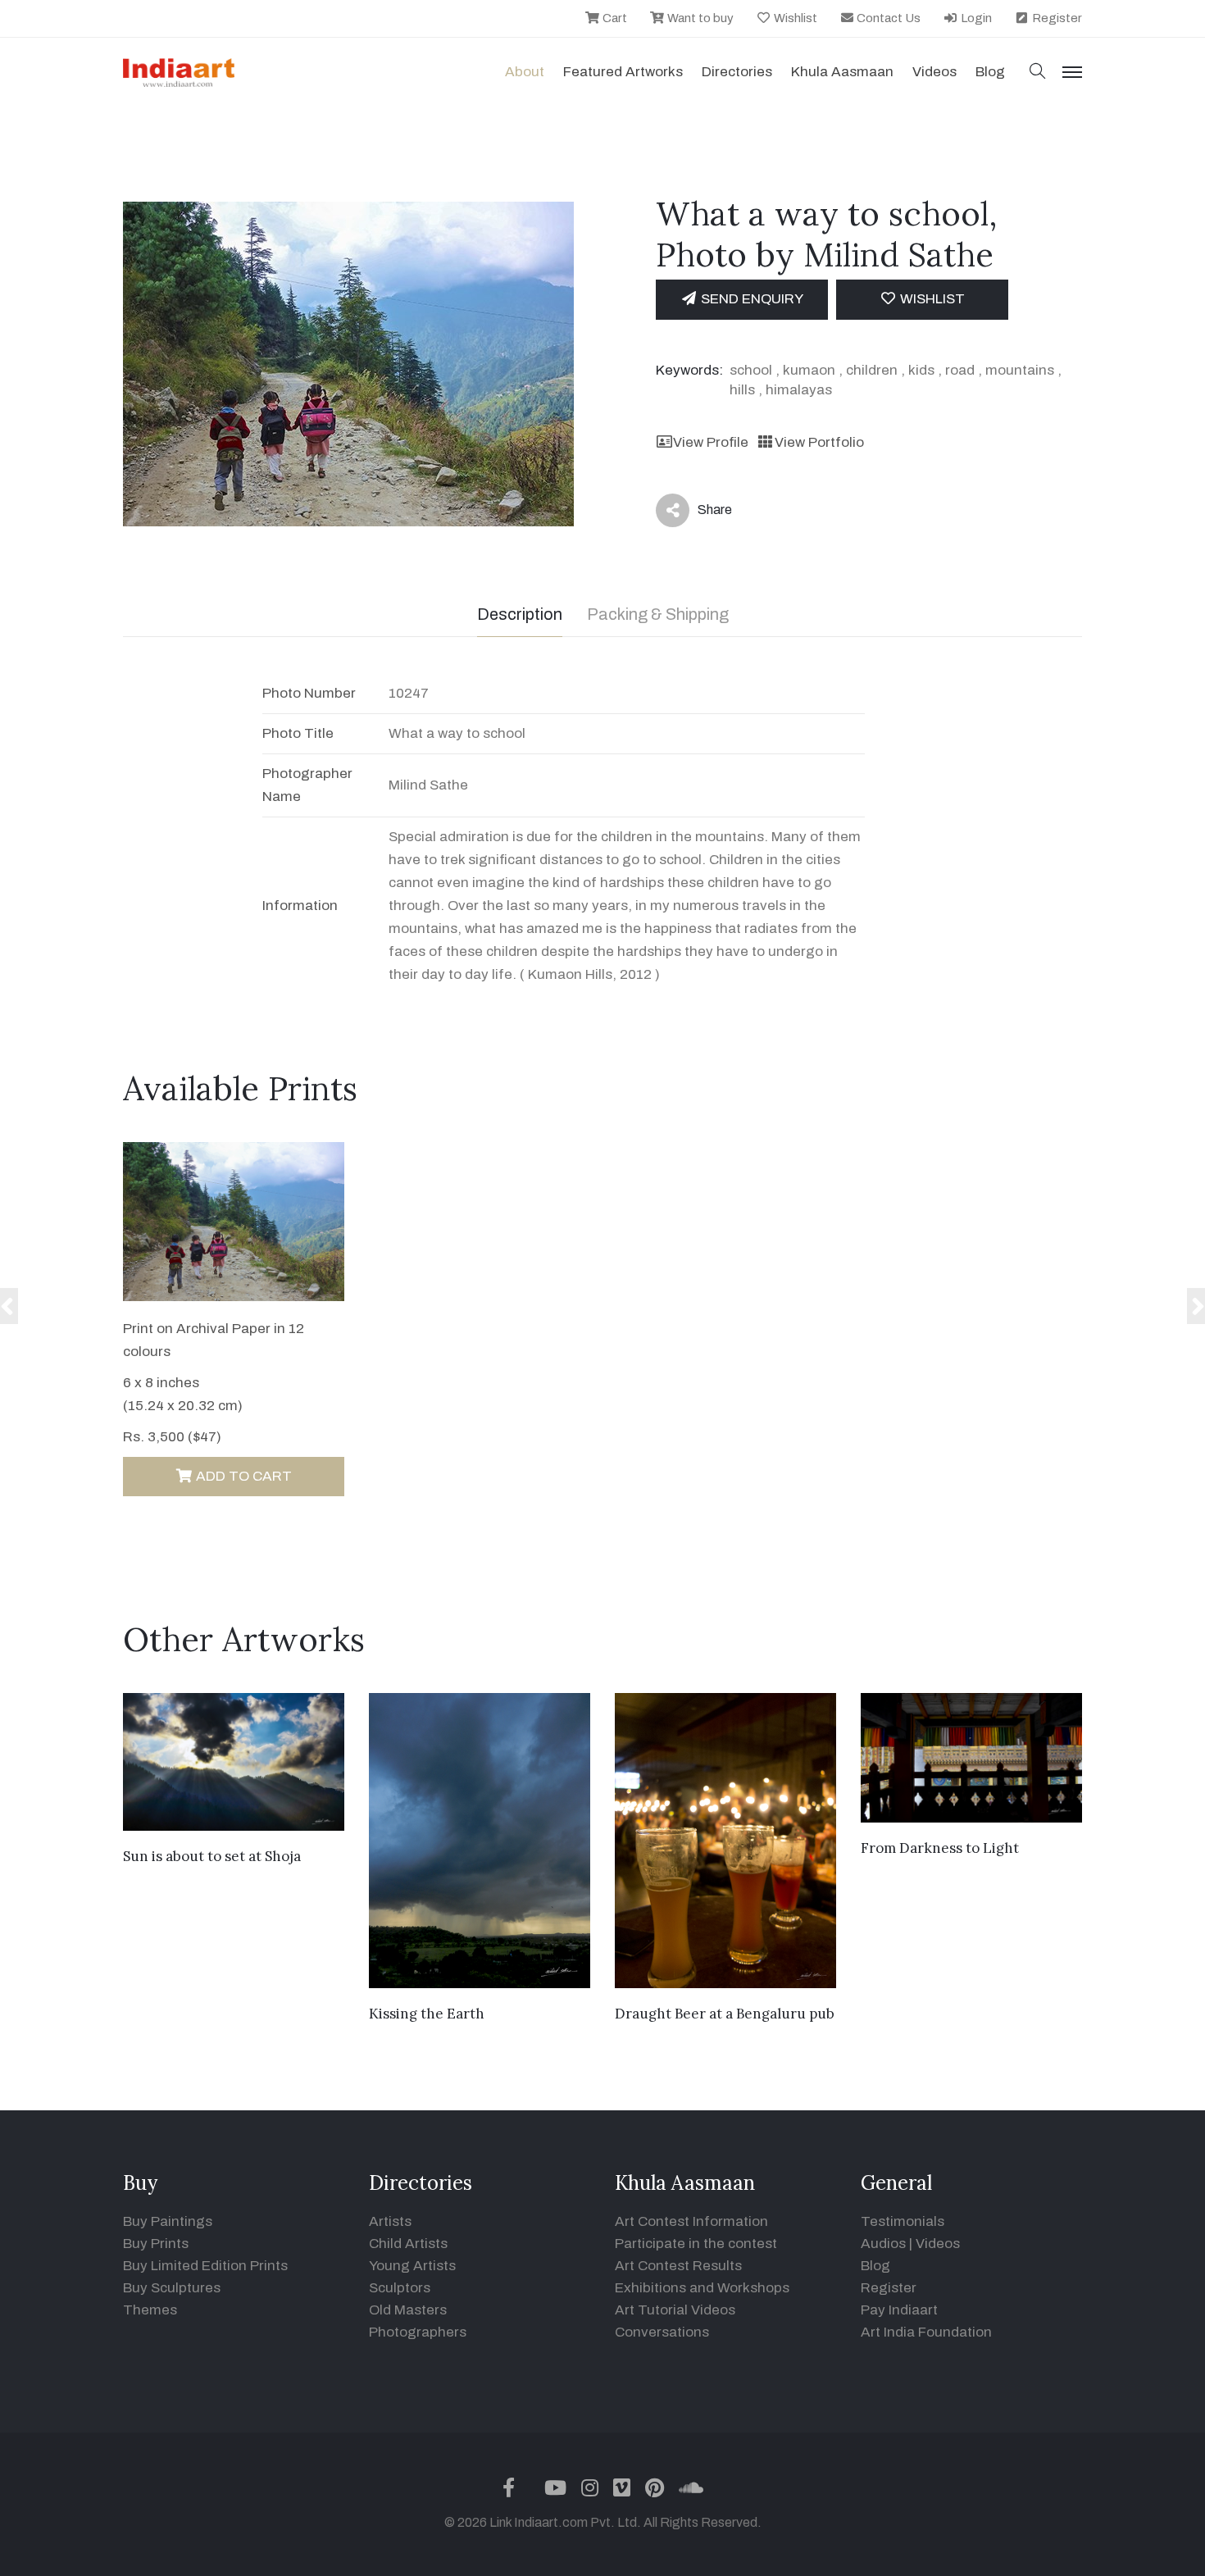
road (960, 370)
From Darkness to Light (940, 1848)
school (751, 370)
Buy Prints (156, 2244)
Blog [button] (990, 72)
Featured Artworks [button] (623, 72)
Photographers (418, 2332)
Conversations (662, 2332)
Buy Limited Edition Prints (205, 2266)
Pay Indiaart (899, 2310)
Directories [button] (737, 72)
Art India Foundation (926, 2332)
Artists (390, 2221)
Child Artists (408, 2244)
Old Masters (408, 2310)
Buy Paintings (168, 2221)
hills (742, 390)
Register (1056, 18)
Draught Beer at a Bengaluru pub (725, 2014)
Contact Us (887, 18)
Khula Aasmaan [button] (842, 72)
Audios (883, 2244)
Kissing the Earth (427, 2014)
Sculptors (400, 2288)
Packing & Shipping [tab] (658, 614)
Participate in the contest (696, 2244)
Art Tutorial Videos (675, 2310)
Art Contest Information (691, 2221)
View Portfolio (819, 442)
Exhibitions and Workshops (702, 2288)
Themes (150, 2310)
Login (975, 18)
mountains (1020, 370)
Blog (875, 2266)
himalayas (799, 390)
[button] (1038, 73)
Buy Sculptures (172, 2288)
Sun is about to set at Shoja (212, 1856)
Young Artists (412, 2266)
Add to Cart (242, 1476)
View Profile (711, 442)
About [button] (525, 72)
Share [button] (702, 513)
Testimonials (903, 2221)
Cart (614, 18)
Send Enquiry (750, 299)
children (872, 370)
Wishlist (794, 18)
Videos (934, 72)
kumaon (809, 370)
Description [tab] (520, 614)
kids (921, 370)
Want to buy (699, 18)
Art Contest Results (678, 2266)
